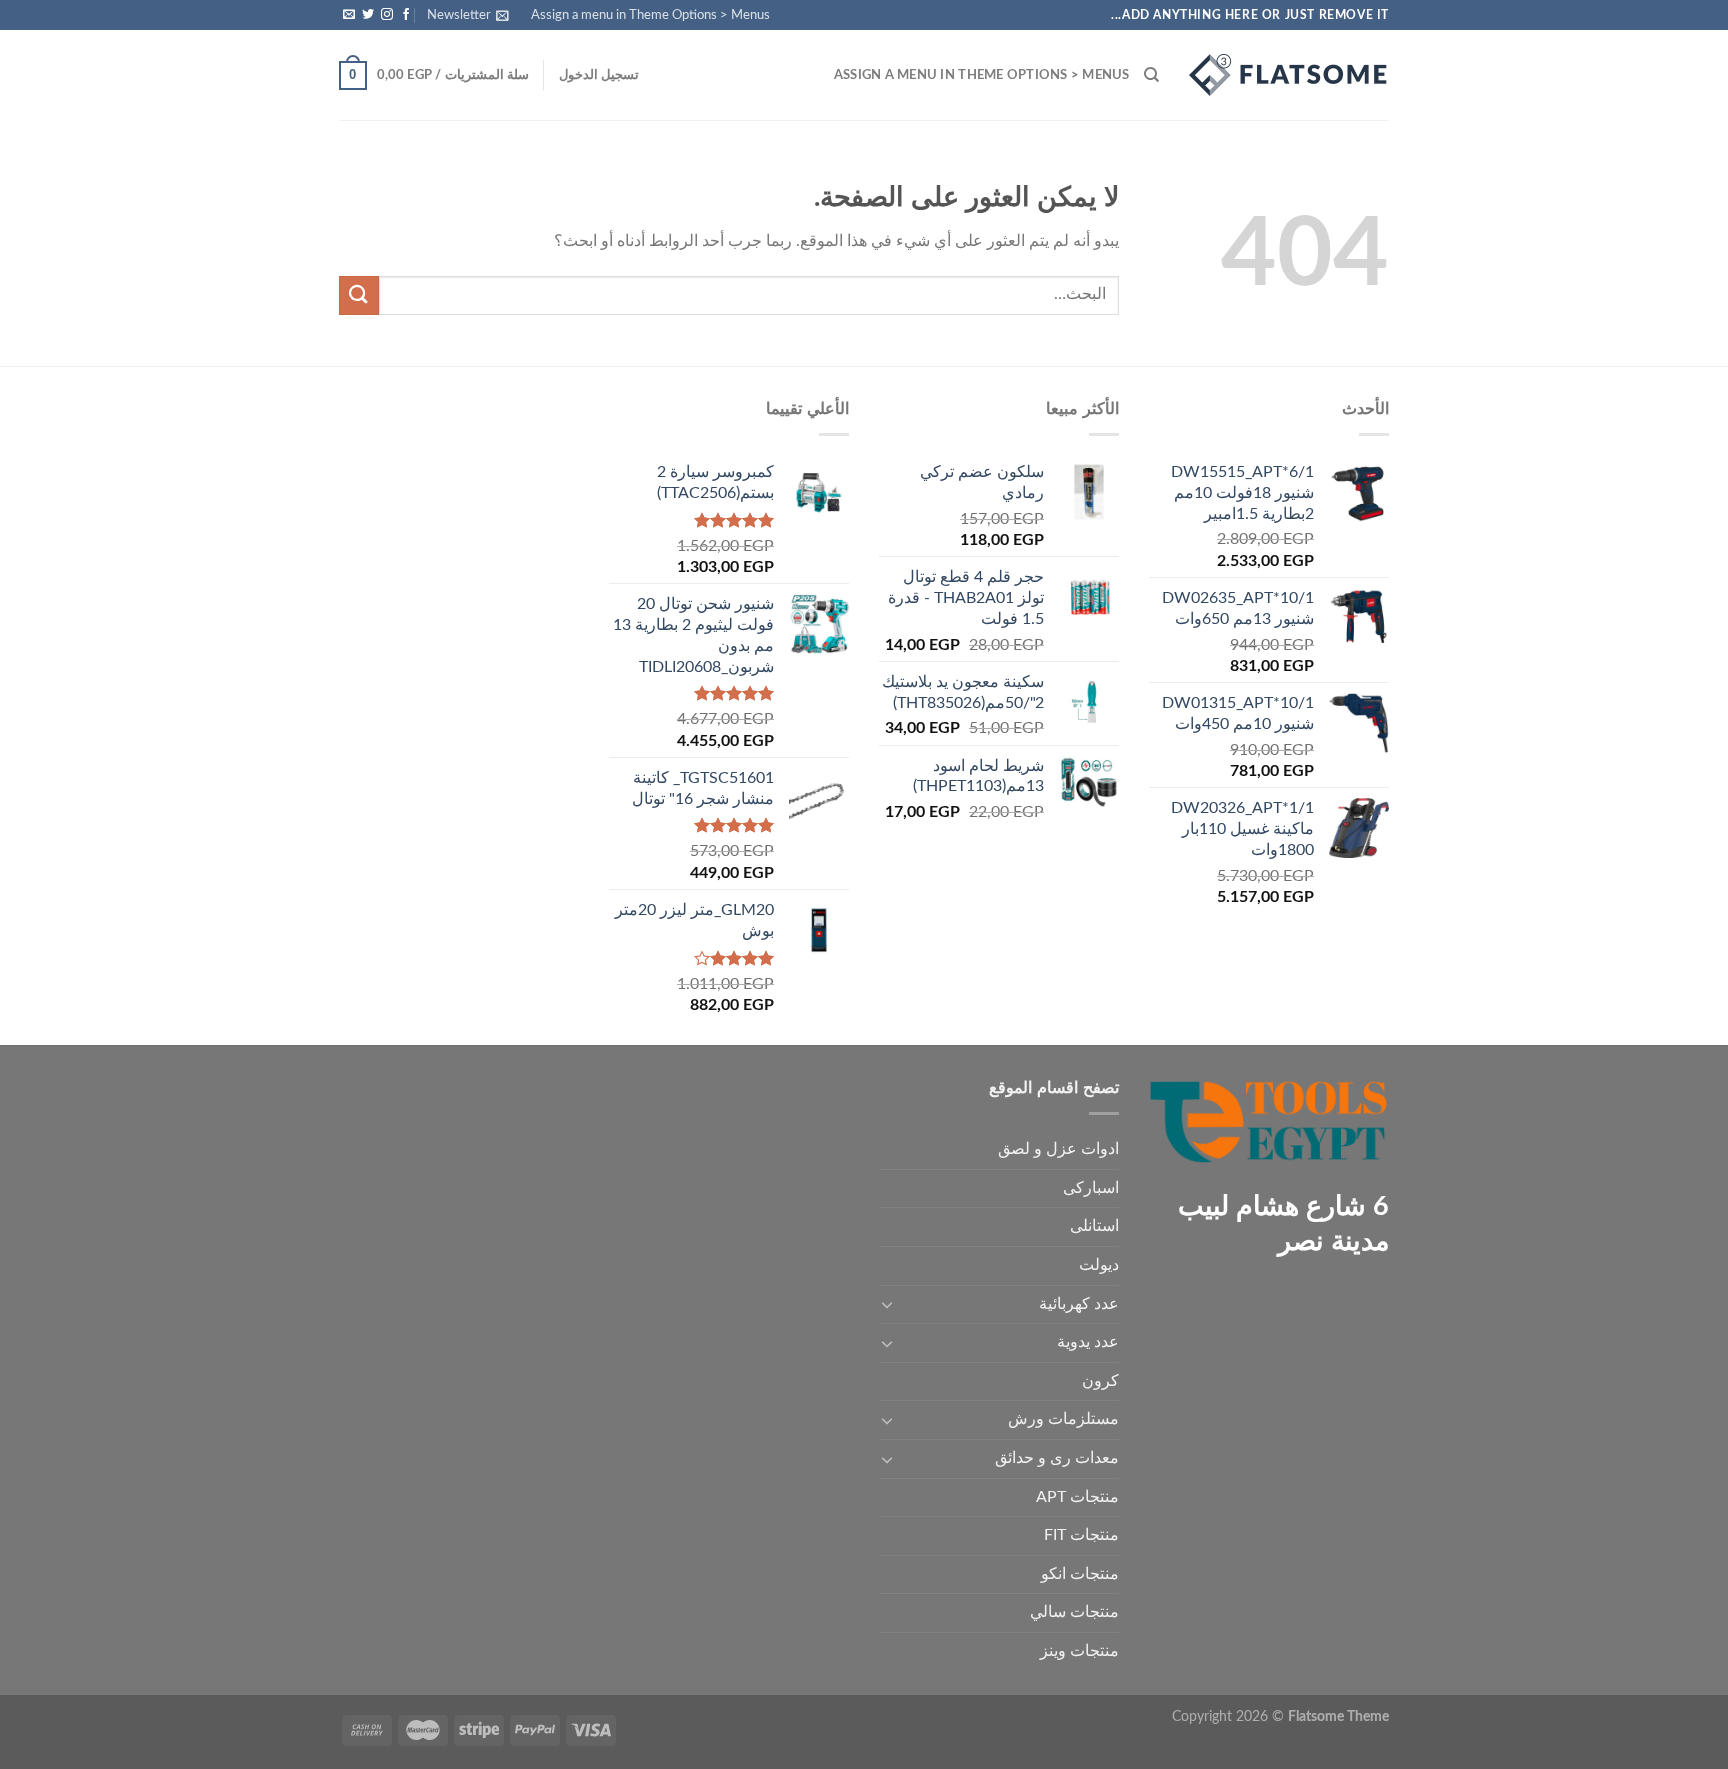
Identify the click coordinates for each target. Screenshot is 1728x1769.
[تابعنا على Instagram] (387, 15)
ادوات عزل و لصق (1058, 1149)
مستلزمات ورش (1063, 1419)
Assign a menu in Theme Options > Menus (650, 15)
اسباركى (1091, 1188)
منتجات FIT (1081, 1535)
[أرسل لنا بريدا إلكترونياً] (349, 15)
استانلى (1094, 1226)
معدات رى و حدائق (1057, 1458)
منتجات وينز (1079, 1651)
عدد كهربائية (1079, 1304)
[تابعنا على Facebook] (406, 15)
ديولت (1099, 1265)
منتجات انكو (1080, 1574)
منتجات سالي (1074, 1612)
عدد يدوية (1088, 1342)
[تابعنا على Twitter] (368, 15)
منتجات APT (1077, 1497)
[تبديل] (887, 1304)
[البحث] (1151, 75)
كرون (1100, 1381)
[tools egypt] (1289, 75)
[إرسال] (359, 295)
